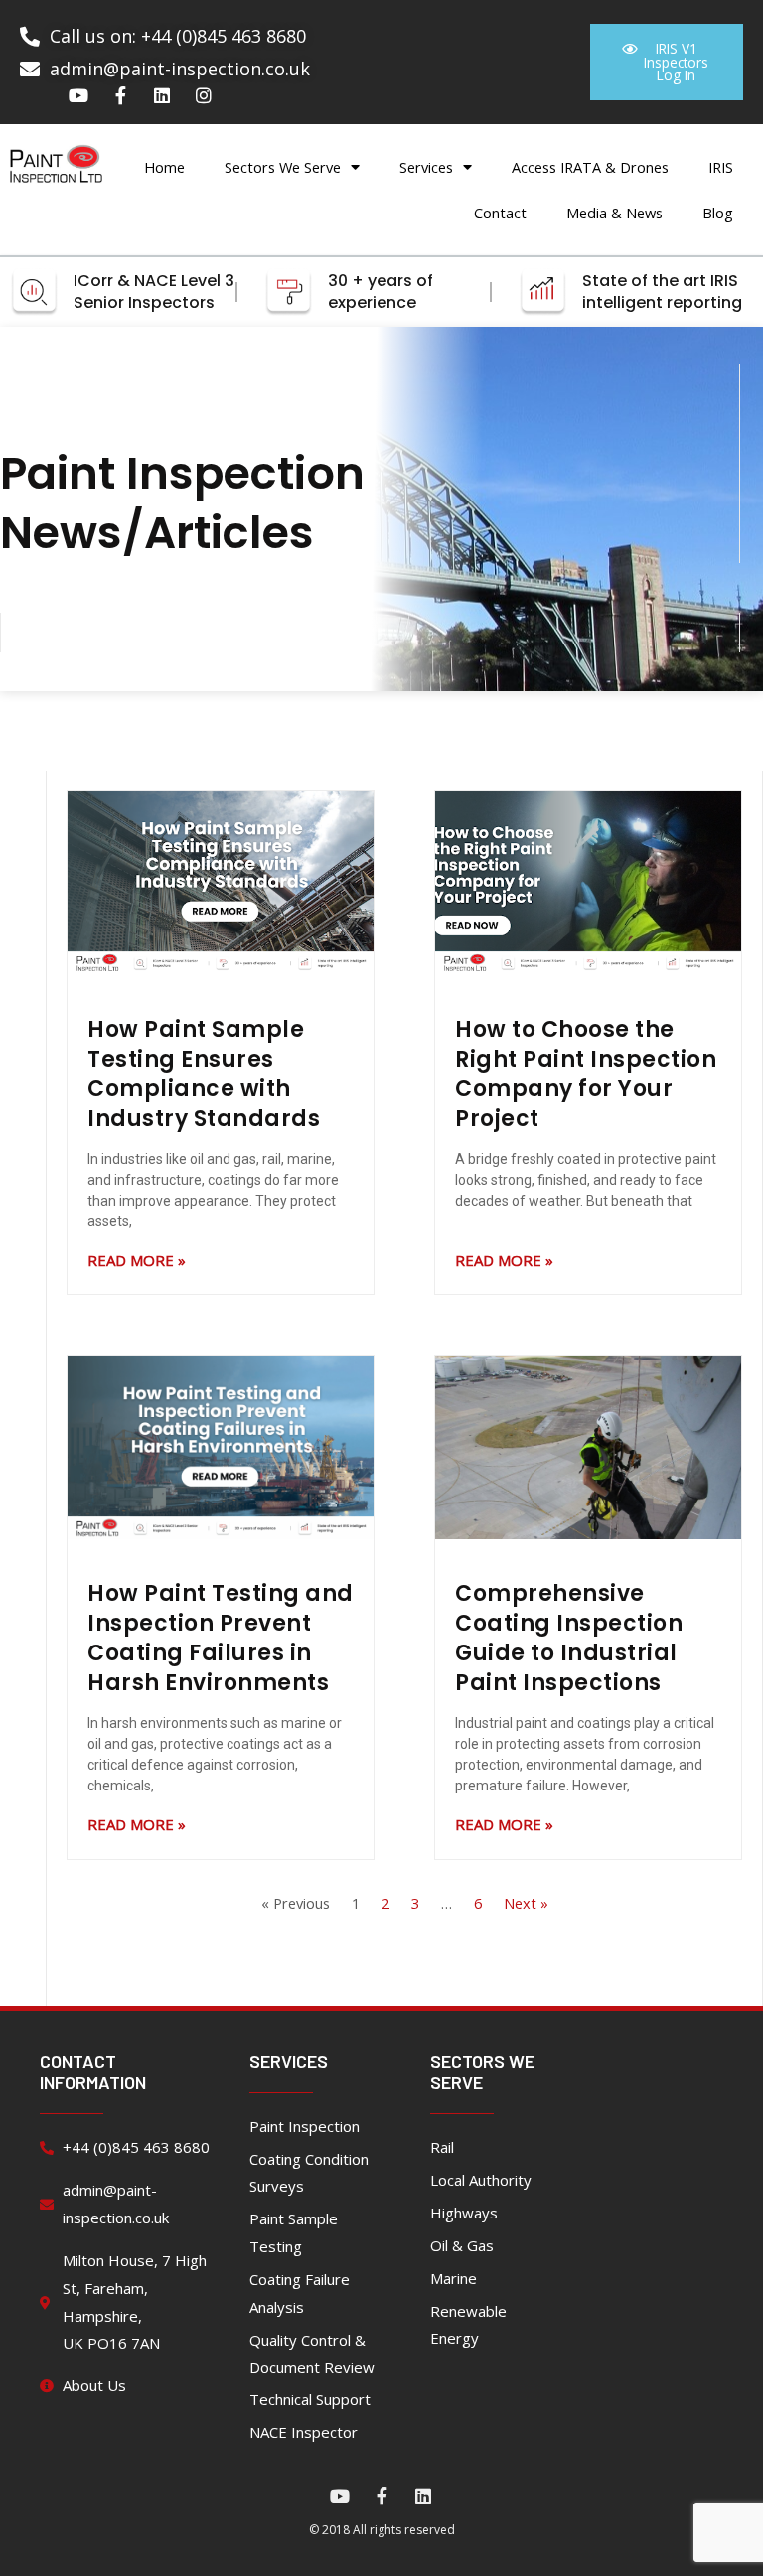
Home (164, 167)
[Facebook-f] (120, 95)
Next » (526, 1903)
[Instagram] (204, 95)
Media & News (614, 213)
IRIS (721, 167)
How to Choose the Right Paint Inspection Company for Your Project (586, 1074)
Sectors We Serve (283, 167)
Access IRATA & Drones (590, 167)
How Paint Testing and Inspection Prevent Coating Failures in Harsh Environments (221, 1638)
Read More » (137, 1260)
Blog (718, 213)
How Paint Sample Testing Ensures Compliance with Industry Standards (204, 1074)
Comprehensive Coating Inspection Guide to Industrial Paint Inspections (569, 1638)
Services (426, 167)
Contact (500, 213)
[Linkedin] (162, 95)
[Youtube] (78, 95)
